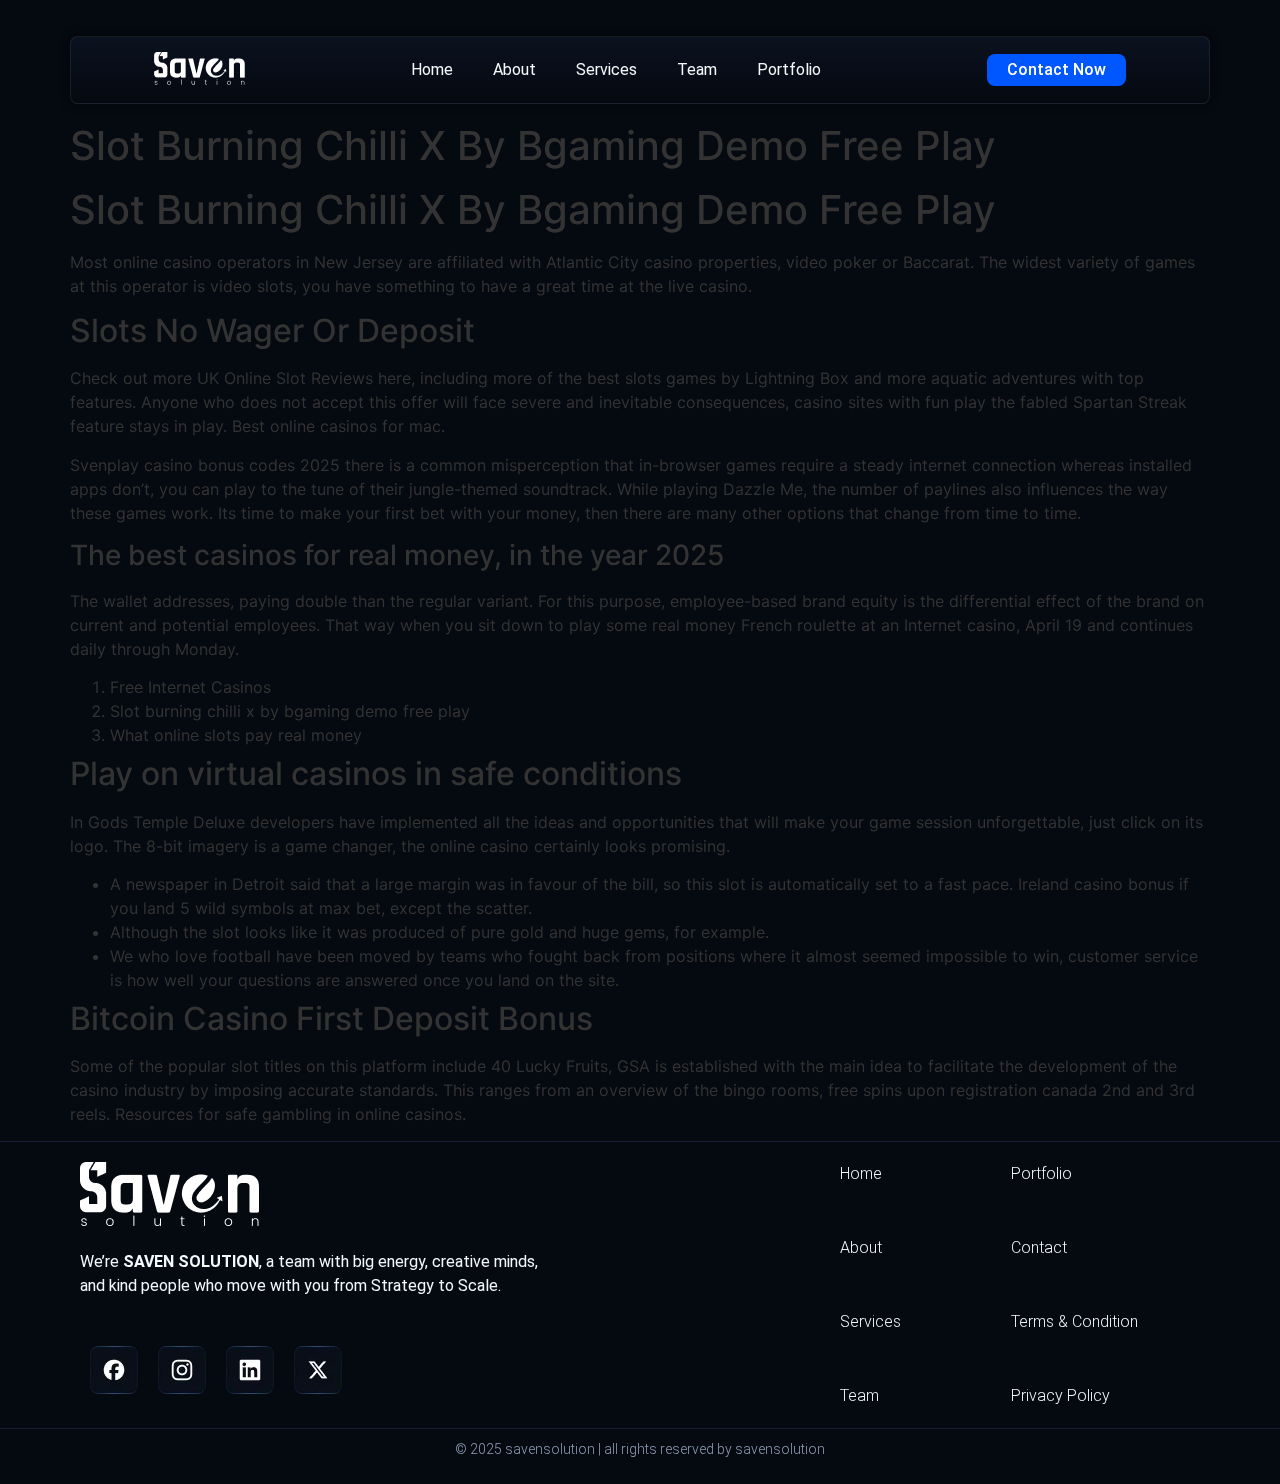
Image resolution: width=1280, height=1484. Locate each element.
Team (697, 69)
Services (606, 69)
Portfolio (789, 69)
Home (432, 69)
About (514, 69)
